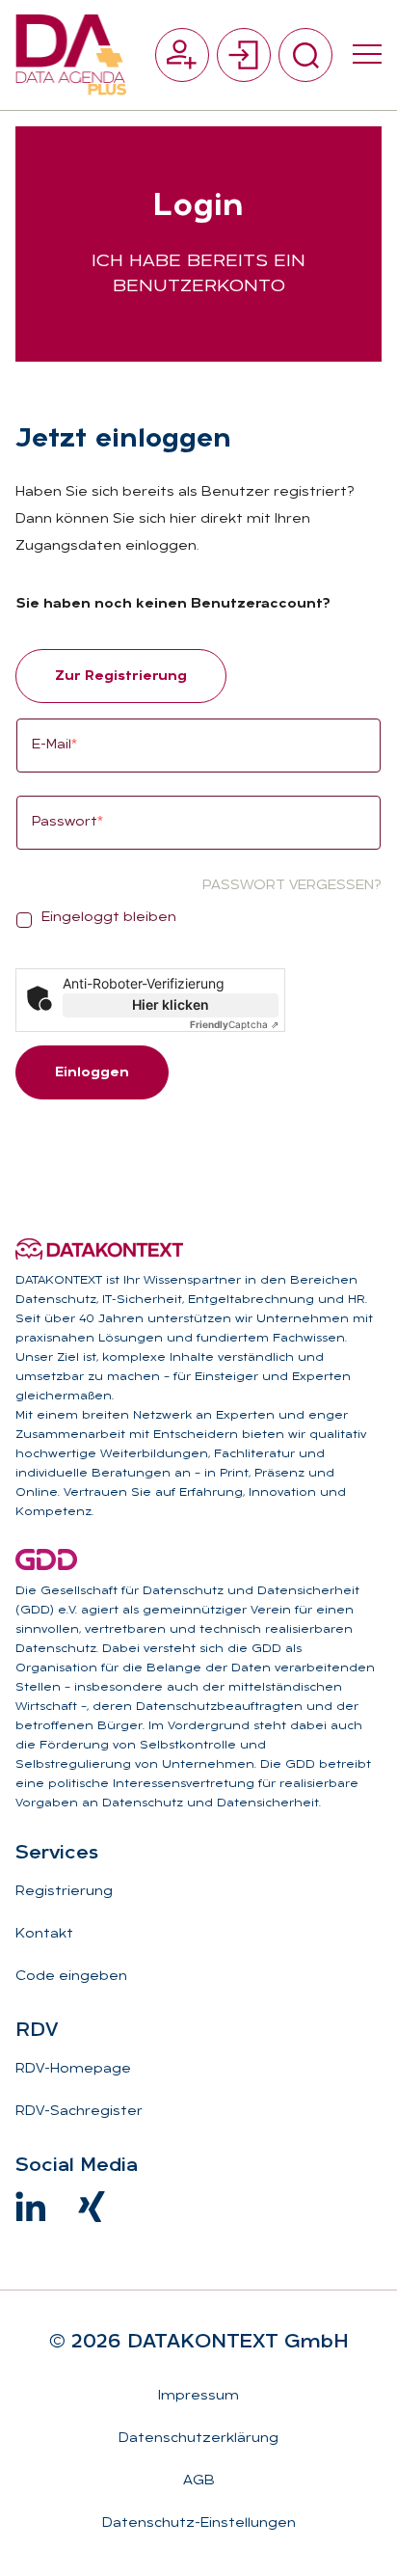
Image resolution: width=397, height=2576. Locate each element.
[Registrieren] (182, 55)
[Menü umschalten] (367, 55)
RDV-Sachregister (79, 2112)
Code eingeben (71, 1977)
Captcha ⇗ (234, 1024)
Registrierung (64, 1892)
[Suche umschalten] (305, 55)
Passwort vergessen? (291, 886)
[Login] (244, 55)
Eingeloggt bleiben (109, 918)
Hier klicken (171, 1004)
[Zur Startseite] (71, 55)
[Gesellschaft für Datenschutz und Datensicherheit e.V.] (46, 1559)
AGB (199, 2481)
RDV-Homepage (73, 2069)
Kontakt (44, 1934)
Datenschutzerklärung (198, 2439)
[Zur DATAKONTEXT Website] (99, 1249)
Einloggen (92, 1073)
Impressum (198, 2396)
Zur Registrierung (121, 677)
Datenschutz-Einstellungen (199, 2523)
